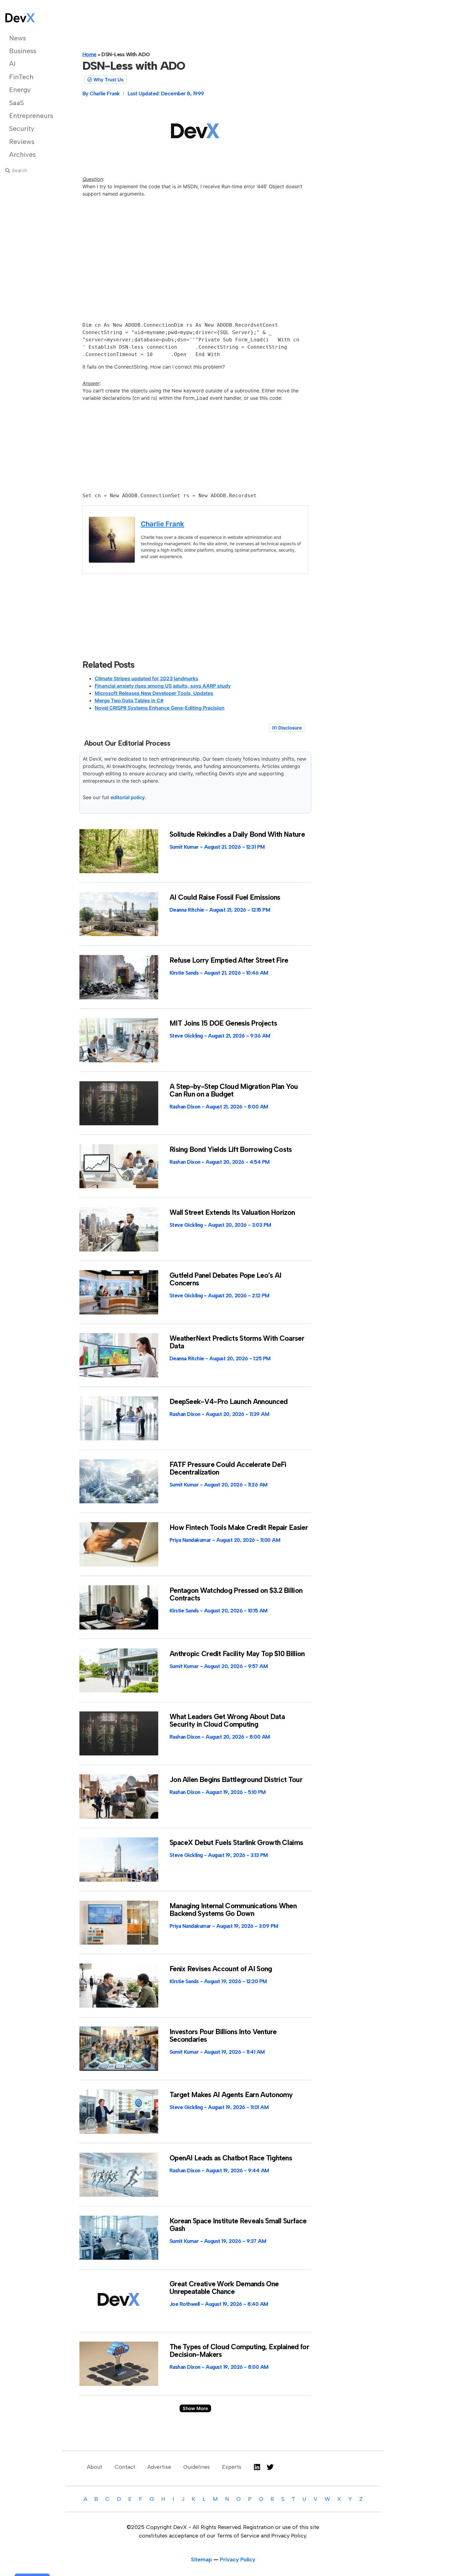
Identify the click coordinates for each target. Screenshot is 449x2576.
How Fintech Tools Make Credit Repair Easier (239, 1527)
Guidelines (197, 2467)
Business (23, 51)
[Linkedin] (257, 2467)
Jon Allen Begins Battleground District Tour (236, 1780)
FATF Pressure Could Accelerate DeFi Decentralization (228, 1468)
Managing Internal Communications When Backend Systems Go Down (233, 1910)
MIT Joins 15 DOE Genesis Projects (223, 1023)
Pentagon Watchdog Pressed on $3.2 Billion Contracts (236, 1594)
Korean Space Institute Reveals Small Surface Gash (238, 2225)
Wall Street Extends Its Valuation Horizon (232, 1212)
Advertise (159, 2467)
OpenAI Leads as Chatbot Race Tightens (231, 2158)
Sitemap (201, 2559)
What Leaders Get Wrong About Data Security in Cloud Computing (227, 1720)
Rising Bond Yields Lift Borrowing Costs (231, 1149)
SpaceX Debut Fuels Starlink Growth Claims (236, 1843)
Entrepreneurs (30, 116)
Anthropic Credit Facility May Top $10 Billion (237, 1654)
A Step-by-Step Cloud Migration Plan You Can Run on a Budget (234, 1090)
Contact (125, 2467)
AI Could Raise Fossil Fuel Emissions (225, 897)
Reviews (22, 142)
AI (12, 64)
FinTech (21, 77)
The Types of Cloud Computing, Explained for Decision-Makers (239, 2351)
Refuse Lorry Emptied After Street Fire (229, 960)
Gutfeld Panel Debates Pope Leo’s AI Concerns (226, 1279)
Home (89, 54)
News (18, 38)
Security (22, 129)
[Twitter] (270, 2467)
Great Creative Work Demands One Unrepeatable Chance (224, 2288)
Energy (20, 90)
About (95, 2467)
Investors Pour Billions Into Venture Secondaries (223, 2036)
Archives (22, 154)
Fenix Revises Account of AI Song (221, 1969)
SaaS (16, 103)
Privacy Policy (238, 2559)
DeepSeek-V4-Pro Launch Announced (229, 1402)
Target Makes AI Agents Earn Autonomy (231, 2095)
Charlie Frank (162, 524)
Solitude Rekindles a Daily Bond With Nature (237, 834)
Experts (232, 2467)
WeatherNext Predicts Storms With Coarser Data (237, 1342)
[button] (195, 2408)
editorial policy (128, 797)
